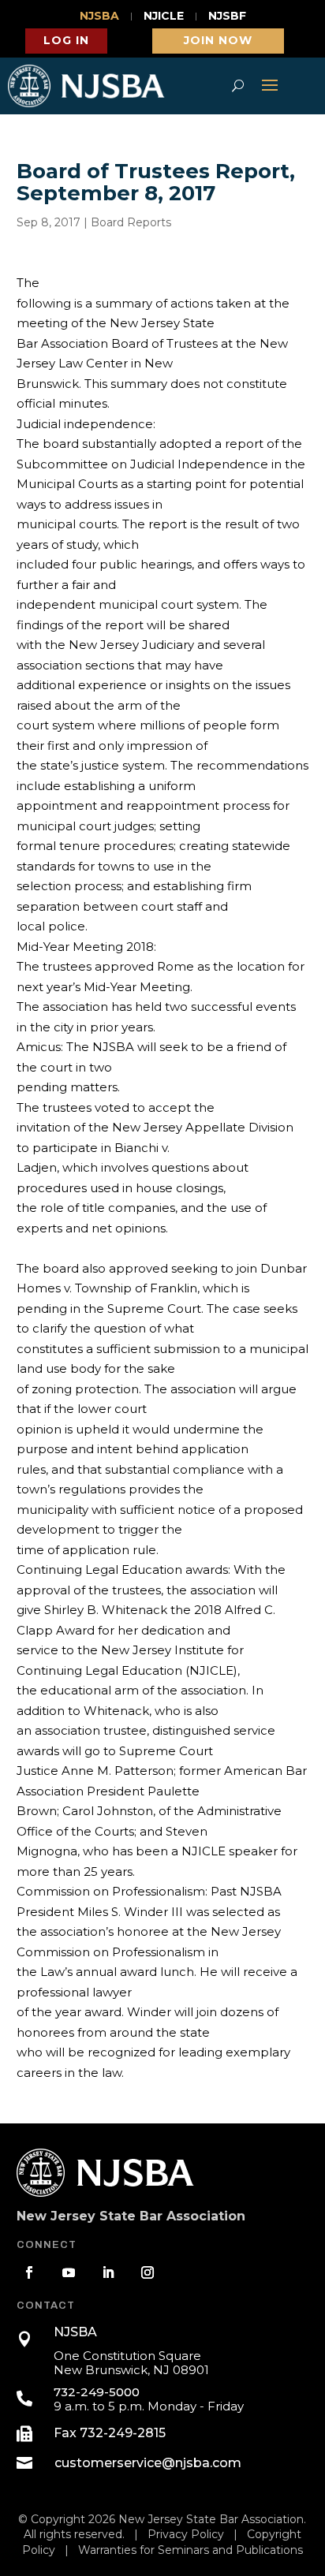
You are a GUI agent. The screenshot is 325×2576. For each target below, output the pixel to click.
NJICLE (164, 17)
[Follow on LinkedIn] (108, 2272)
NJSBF (227, 17)
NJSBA (99, 17)
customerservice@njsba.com (148, 2463)
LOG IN (66, 40)
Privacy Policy (186, 2534)
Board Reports (131, 222)
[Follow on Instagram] (148, 2272)
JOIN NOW (218, 40)
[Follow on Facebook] (29, 2272)
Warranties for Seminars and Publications (191, 2550)
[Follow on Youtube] (69, 2272)
